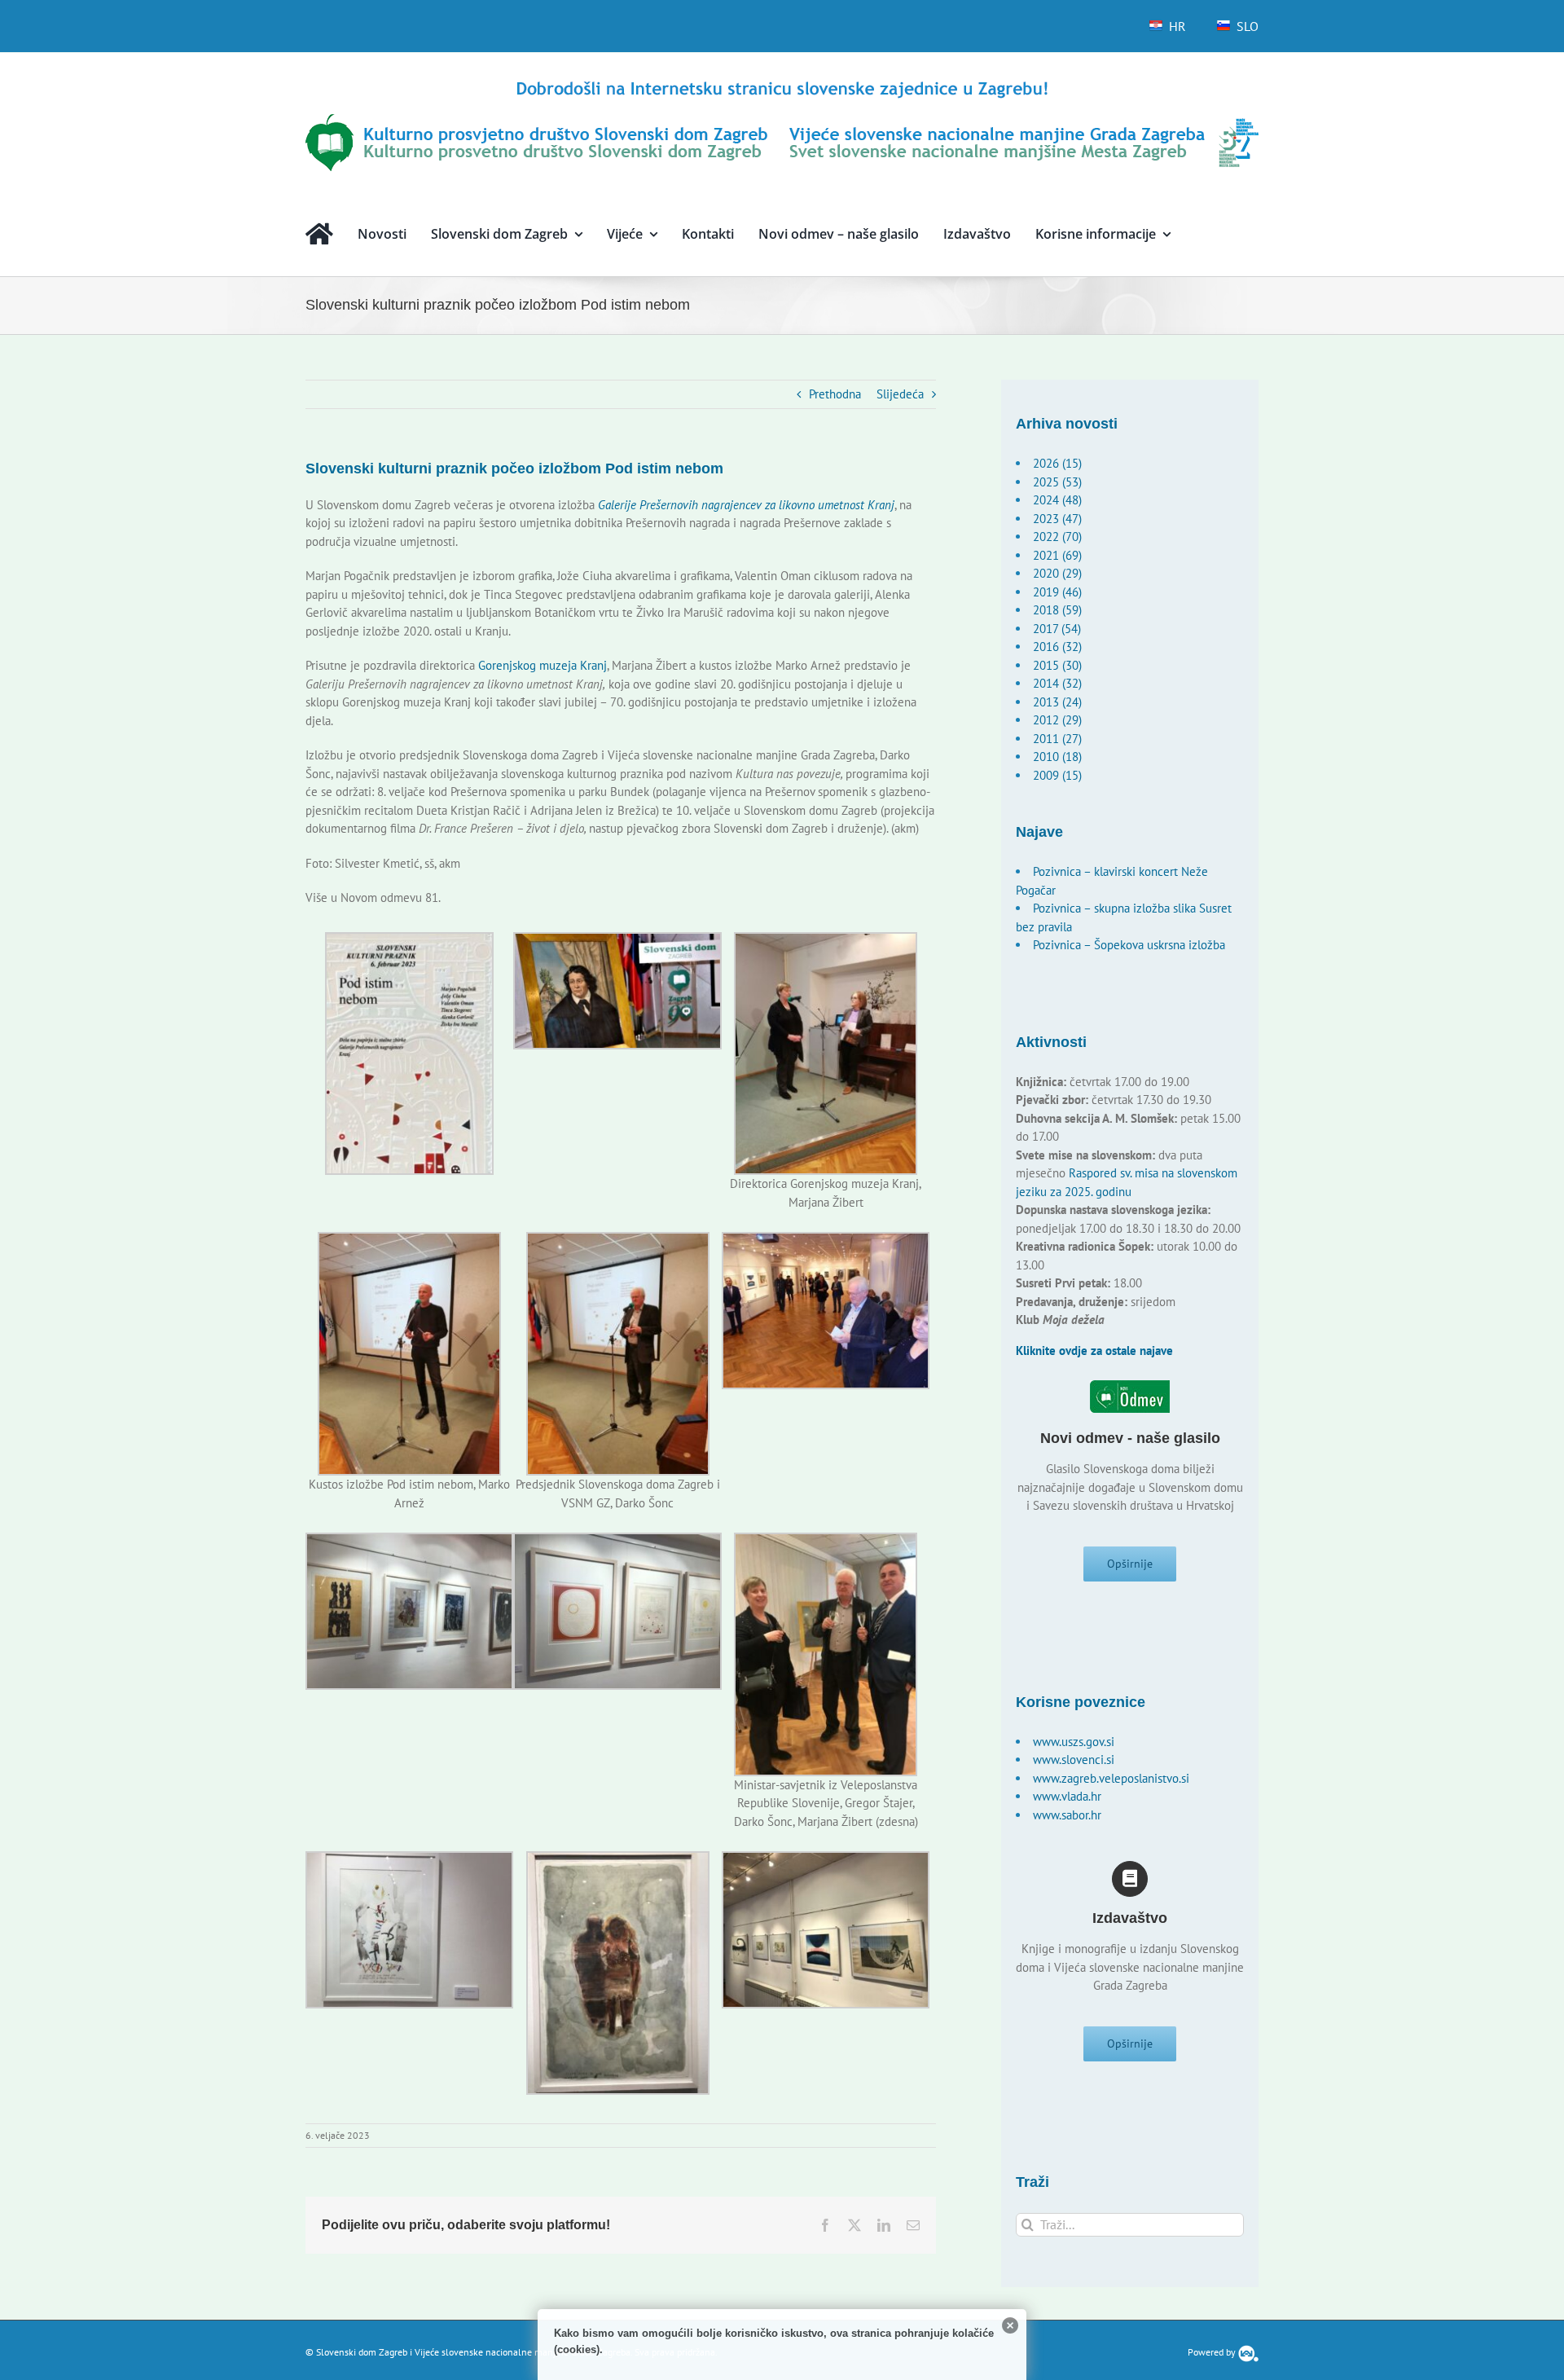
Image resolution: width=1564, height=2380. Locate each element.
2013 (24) (1057, 702)
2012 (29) (1057, 720)
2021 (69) (1057, 555)
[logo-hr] (782, 84)
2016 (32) (1057, 647)
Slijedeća (900, 394)
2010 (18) (1057, 757)
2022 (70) (1057, 537)
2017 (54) (1057, 629)
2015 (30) (1057, 665)
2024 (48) (1057, 500)
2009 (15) (1057, 775)
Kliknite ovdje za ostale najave (1094, 1351)
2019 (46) (1057, 592)
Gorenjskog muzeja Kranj (543, 665)
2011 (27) (1057, 739)
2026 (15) (1057, 463)
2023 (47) (1057, 519)
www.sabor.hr (1067, 1815)
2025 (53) (1057, 482)
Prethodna (835, 394)
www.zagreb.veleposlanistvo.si (1111, 1778)
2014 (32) (1057, 683)
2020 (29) (1057, 573)
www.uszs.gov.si (1074, 1742)
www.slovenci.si (1074, 1760)
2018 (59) (1057, 610)
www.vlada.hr (1067, 1796)
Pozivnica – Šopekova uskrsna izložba (1129, 945)
